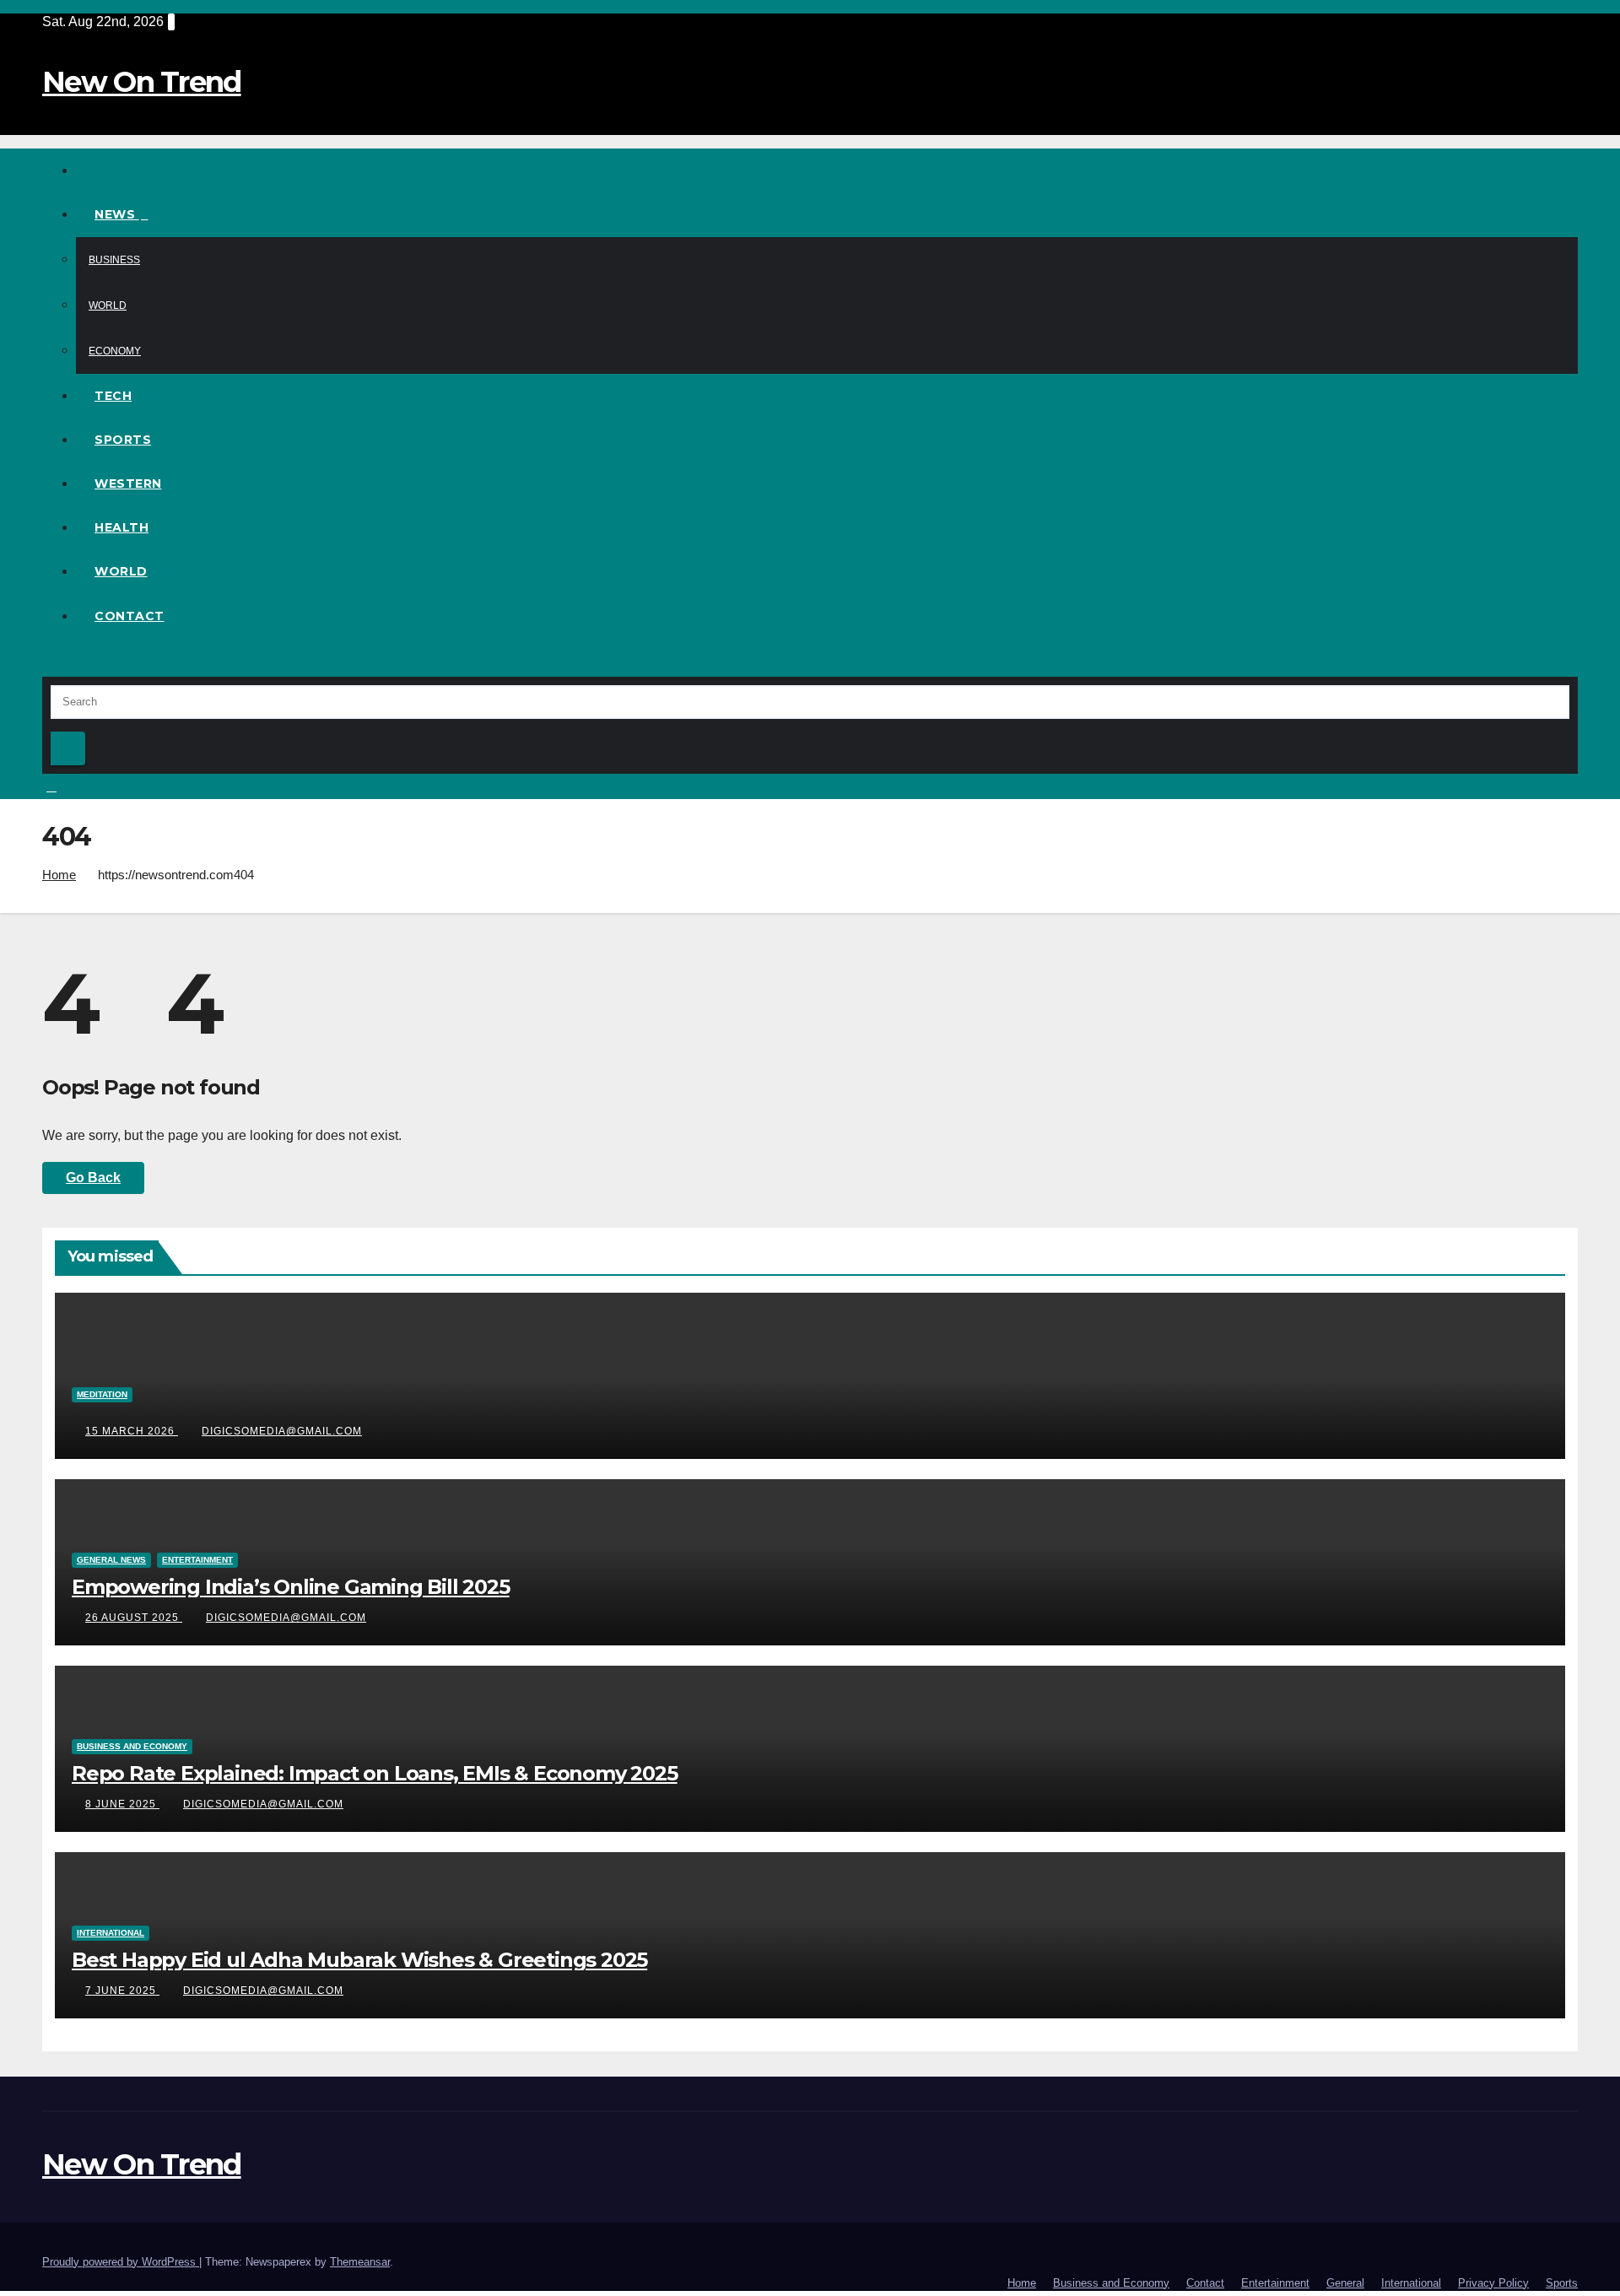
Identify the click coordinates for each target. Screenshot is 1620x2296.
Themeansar (360, 2262)
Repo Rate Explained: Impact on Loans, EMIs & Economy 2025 (375, 1773)
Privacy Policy (1493, 2283)
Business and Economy (1111, 2283)
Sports (123, 440)
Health (121, 527)
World (108, 305)
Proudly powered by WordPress (121, 2262)
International (111, 1933)
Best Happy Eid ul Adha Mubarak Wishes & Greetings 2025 (359, 1960)
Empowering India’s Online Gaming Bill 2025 (291, 1587)
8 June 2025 (122, 1804)
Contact (130, 616)
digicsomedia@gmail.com (282, 1431)
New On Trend (142, 82)
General (1345, 2283)
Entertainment (197, 1560)
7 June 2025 (122, 1991)
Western (128, 484)
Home (59, 875)
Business (114, 260)
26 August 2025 (134, 1618)
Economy (115, 351)
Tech (113, 396)
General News (111, 1560)
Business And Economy (132, 1746)
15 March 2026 (132, 1431)
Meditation (102, 1394)
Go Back (93, 1178)
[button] (47, 664)
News (117, 214)
